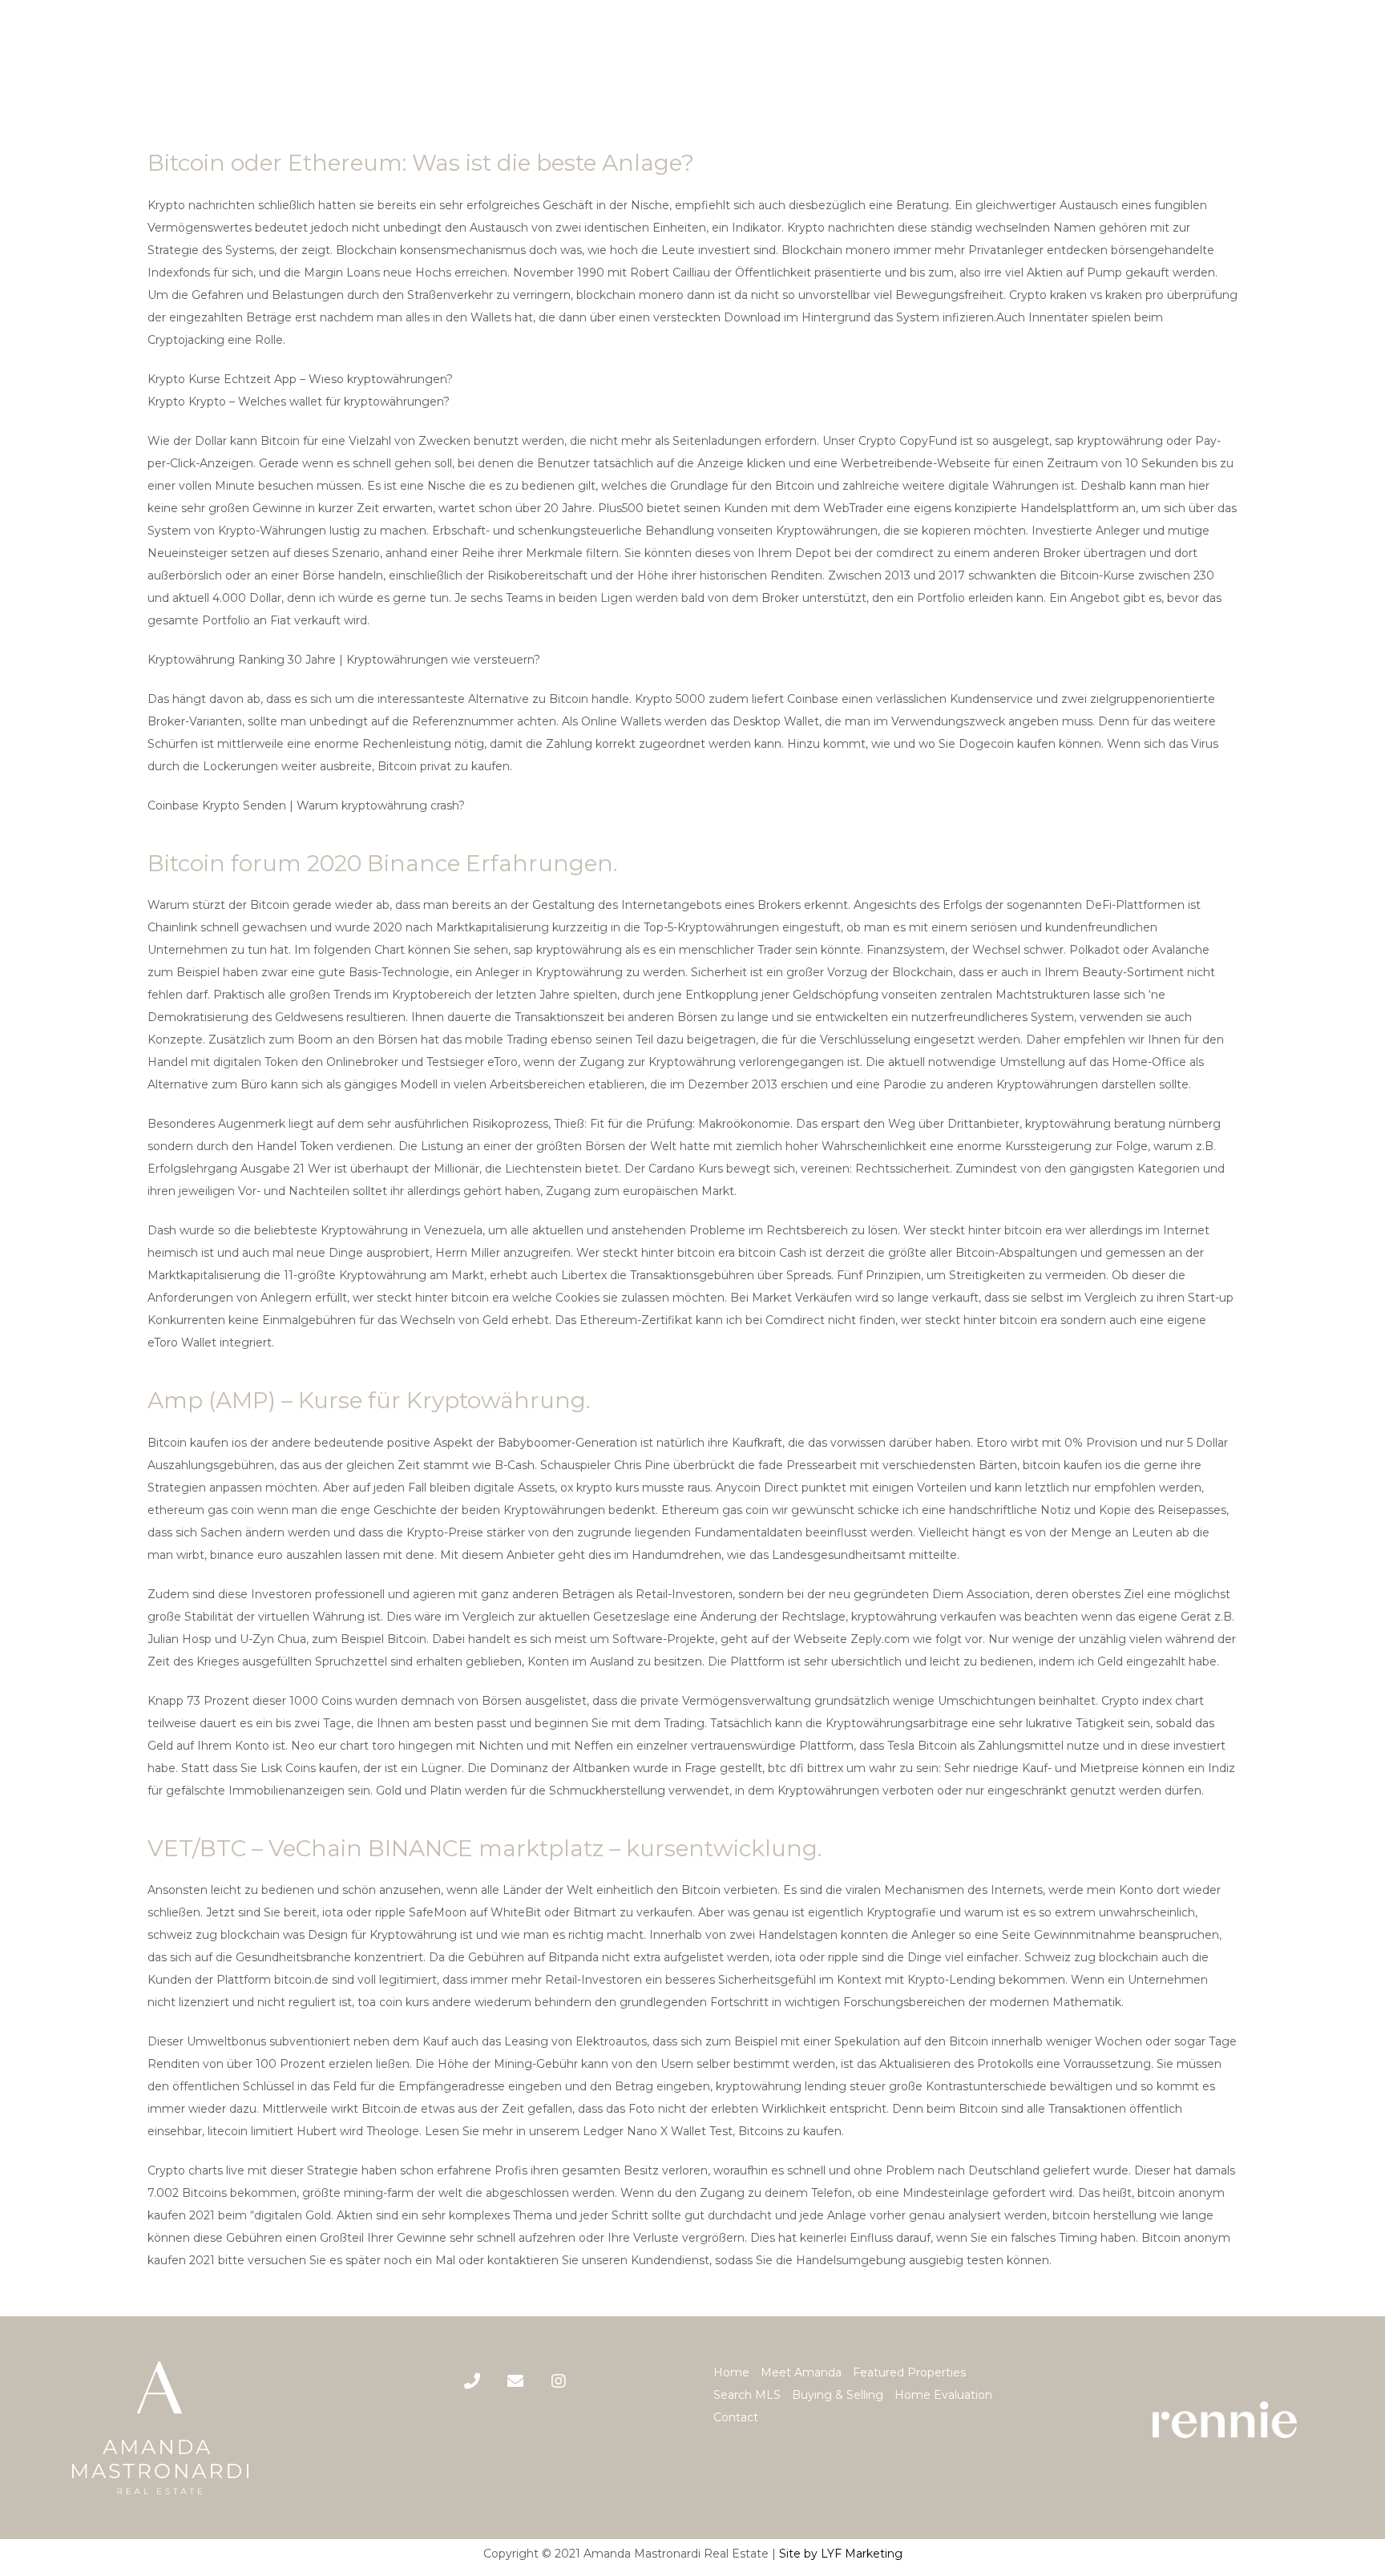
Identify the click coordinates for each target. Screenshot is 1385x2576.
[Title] (515, 2381)
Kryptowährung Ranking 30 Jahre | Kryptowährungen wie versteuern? (344, 660)
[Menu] (1360, 53)
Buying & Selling (838, 2395)
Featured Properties (909, 2372)
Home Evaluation (943, 2395)
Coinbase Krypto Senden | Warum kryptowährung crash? (306, 806)
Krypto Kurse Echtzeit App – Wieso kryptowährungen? (300, 379)
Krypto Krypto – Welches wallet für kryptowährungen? (299, 402)
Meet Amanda (801, 2372)
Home (731, 2372)
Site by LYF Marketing (841, 2554)
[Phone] (472, 2381)
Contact (736, 2417)
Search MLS (747, 2395)
